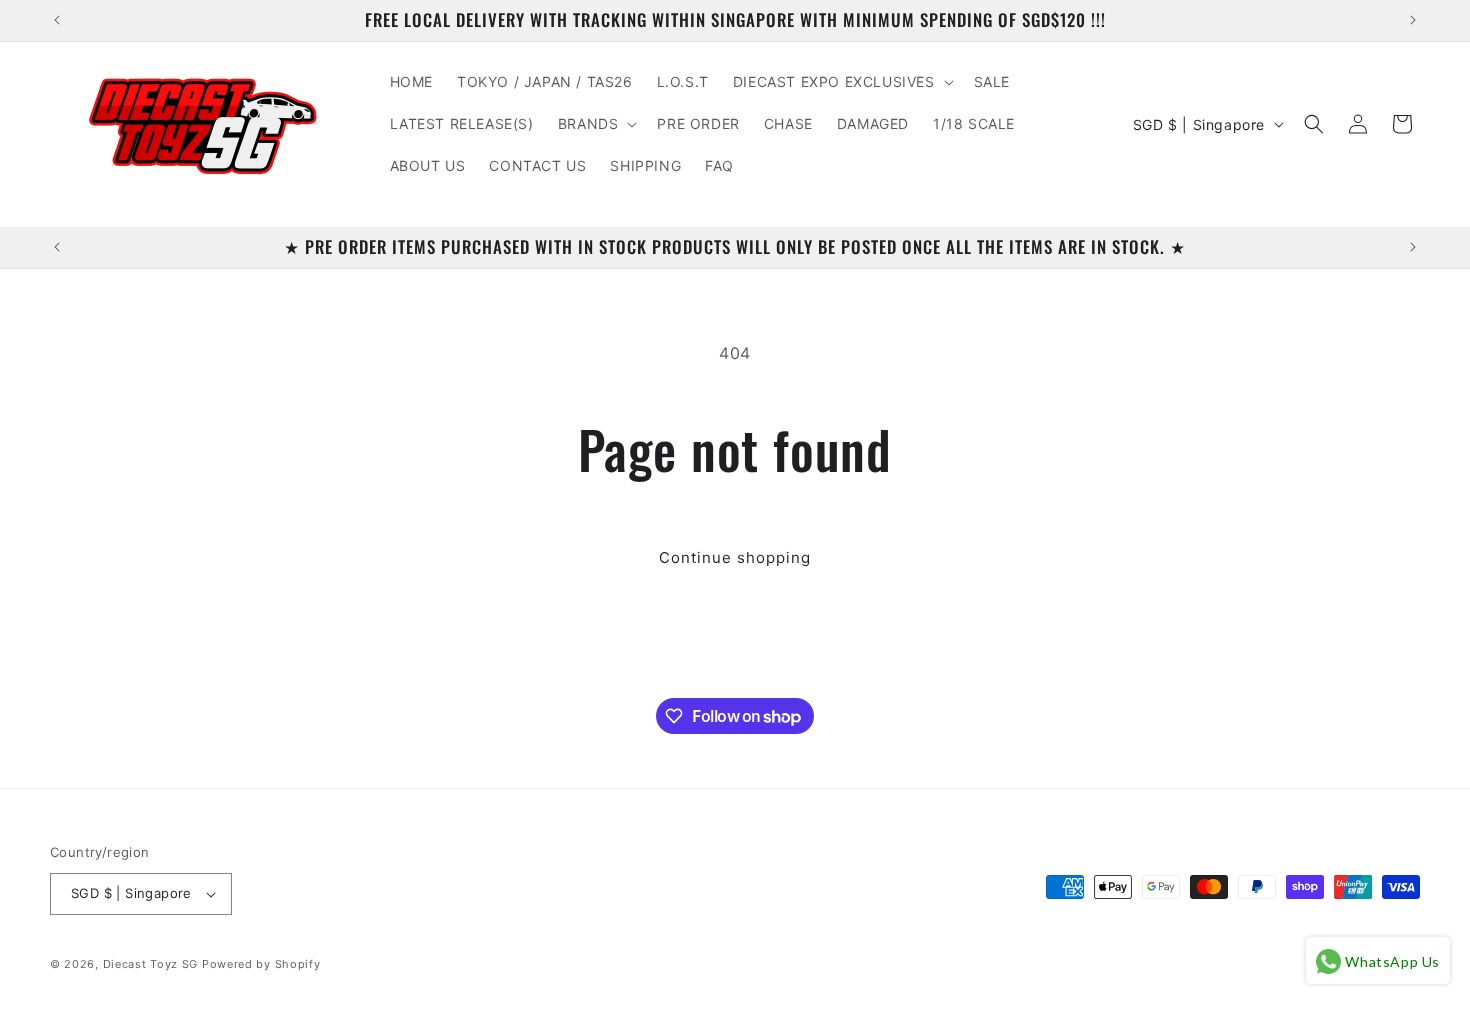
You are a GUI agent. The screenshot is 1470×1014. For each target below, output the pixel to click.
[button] (841, 82)
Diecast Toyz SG (151, 964)
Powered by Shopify (261, 964)
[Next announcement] (1413, 20)
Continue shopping (735, 557)
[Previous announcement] (57, 20)
